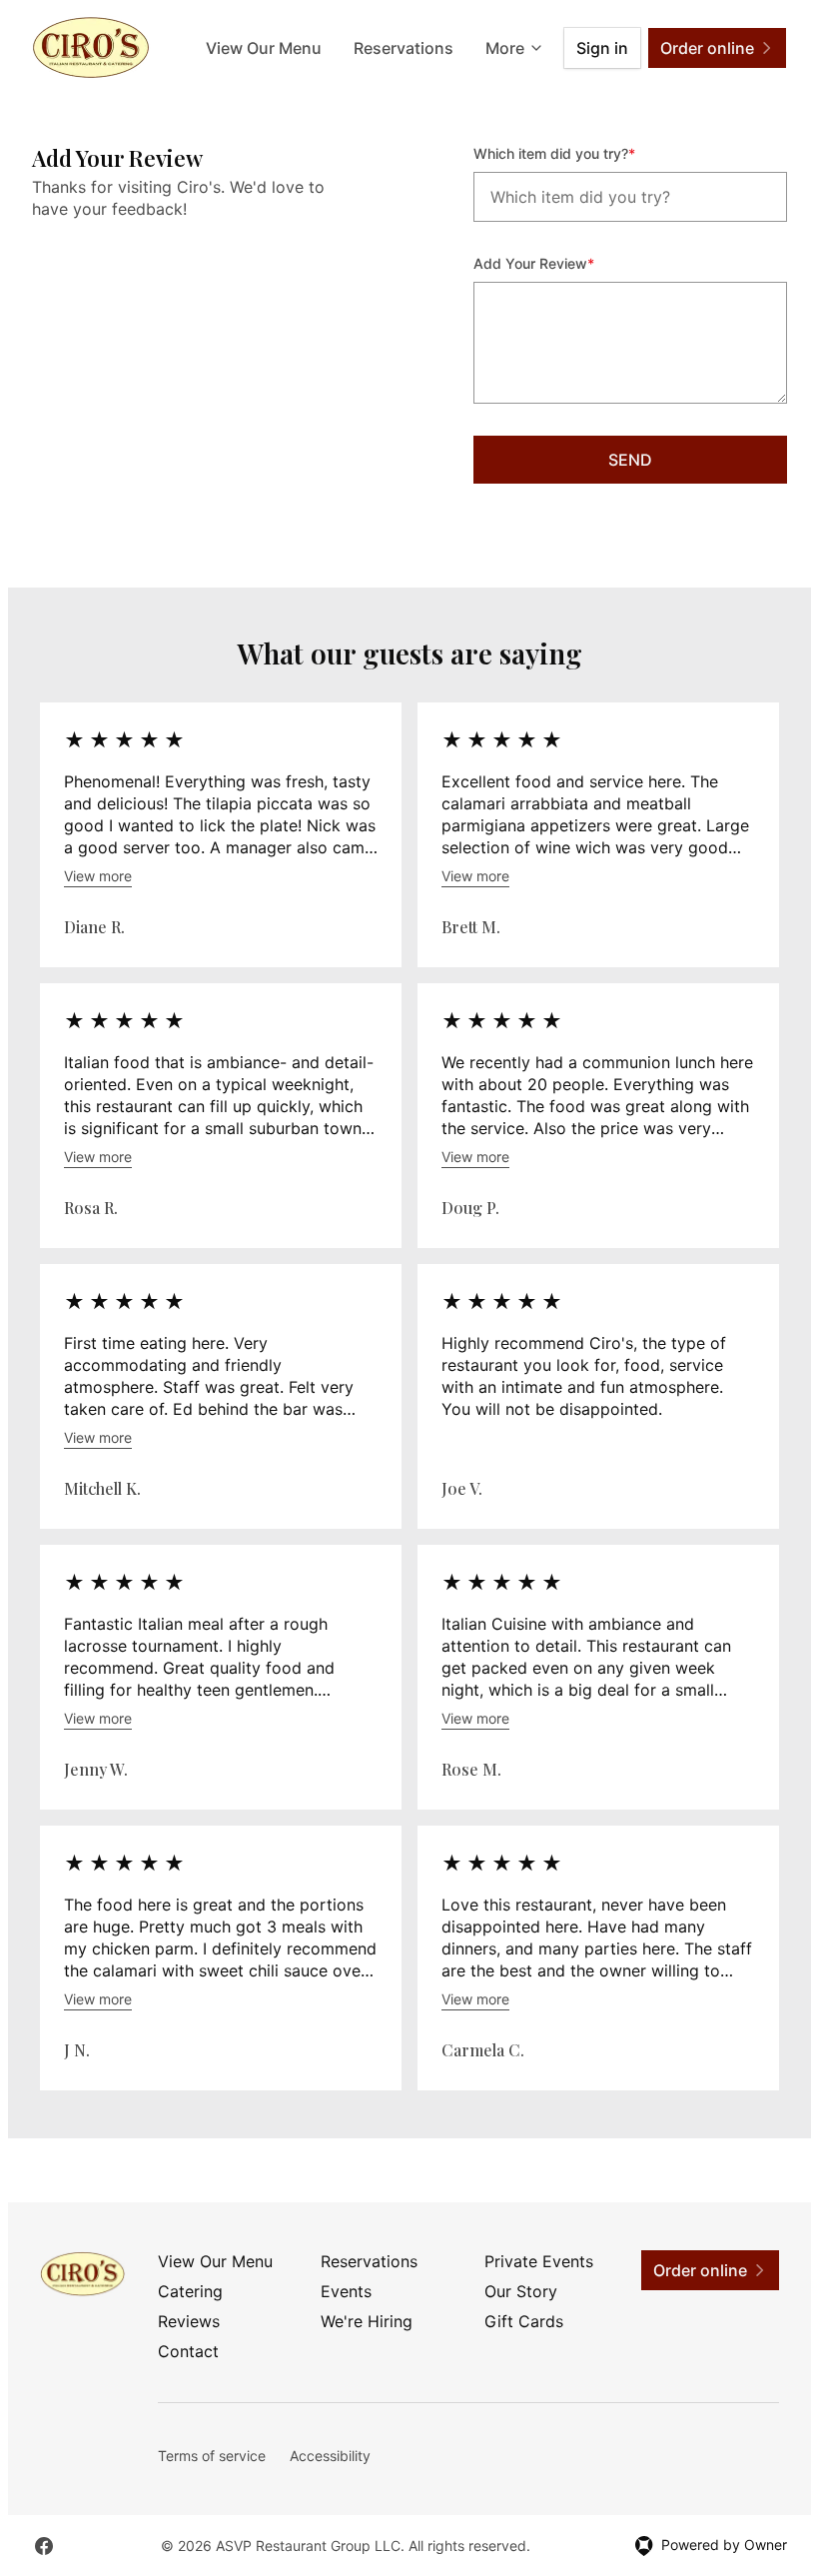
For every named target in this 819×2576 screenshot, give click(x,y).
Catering (190, 2291)
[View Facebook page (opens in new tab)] (44, 2546)
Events (346, 2291)
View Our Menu (264, 48)
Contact (188, 2351)
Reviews (189, 2321)
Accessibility (330, 2456)
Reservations (404, 48)
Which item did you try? (581, 153)
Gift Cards (524, 2321)
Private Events (539, 2261)
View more (98, 876)
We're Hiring (367, 2321)
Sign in (602, 48)
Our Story (521, 2291)
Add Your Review (561, 263)
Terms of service (212, 2456)
